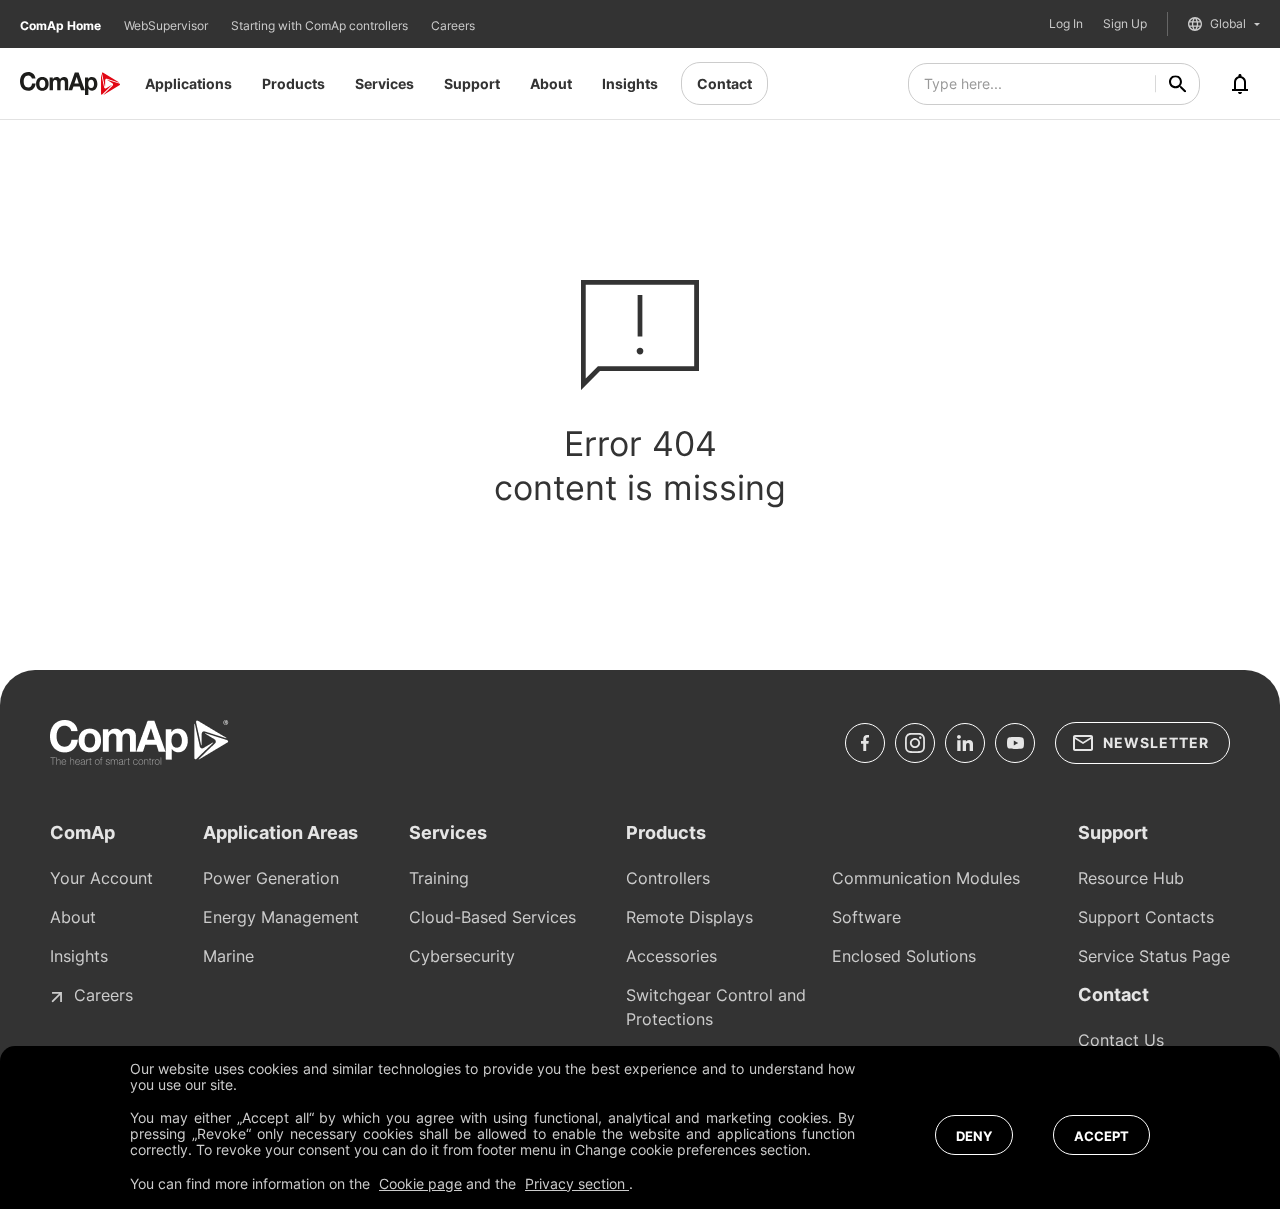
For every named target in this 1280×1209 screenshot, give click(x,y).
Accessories (671, 956)
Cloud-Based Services (492, 917)
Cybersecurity (462, 956)
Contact (724, 83)
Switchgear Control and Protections (716, 1007)
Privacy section (577, 1183)
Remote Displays (689, 917)
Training (439, 878)
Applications (188, 83)
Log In (1066, 24)
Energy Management (281, 917)
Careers (453, 25)
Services (384, 83)
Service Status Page (1154, 956)
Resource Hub (1131, 878)
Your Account (101, 878)
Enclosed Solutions (904, 956)
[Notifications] (1240, 84)
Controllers (668, 878)
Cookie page (420, 1183)
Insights (630, 83)
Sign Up (1125, 24)
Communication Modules (926, 878)
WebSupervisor (167, 25)
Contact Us (1121, 1040)
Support (472, 83)
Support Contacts (1146, 917)
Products (293, 83)
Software (866, 917)
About (551, 83)
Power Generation (271, 878)
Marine (228, 956)
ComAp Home (62, 25)
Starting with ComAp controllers (321, 25)
